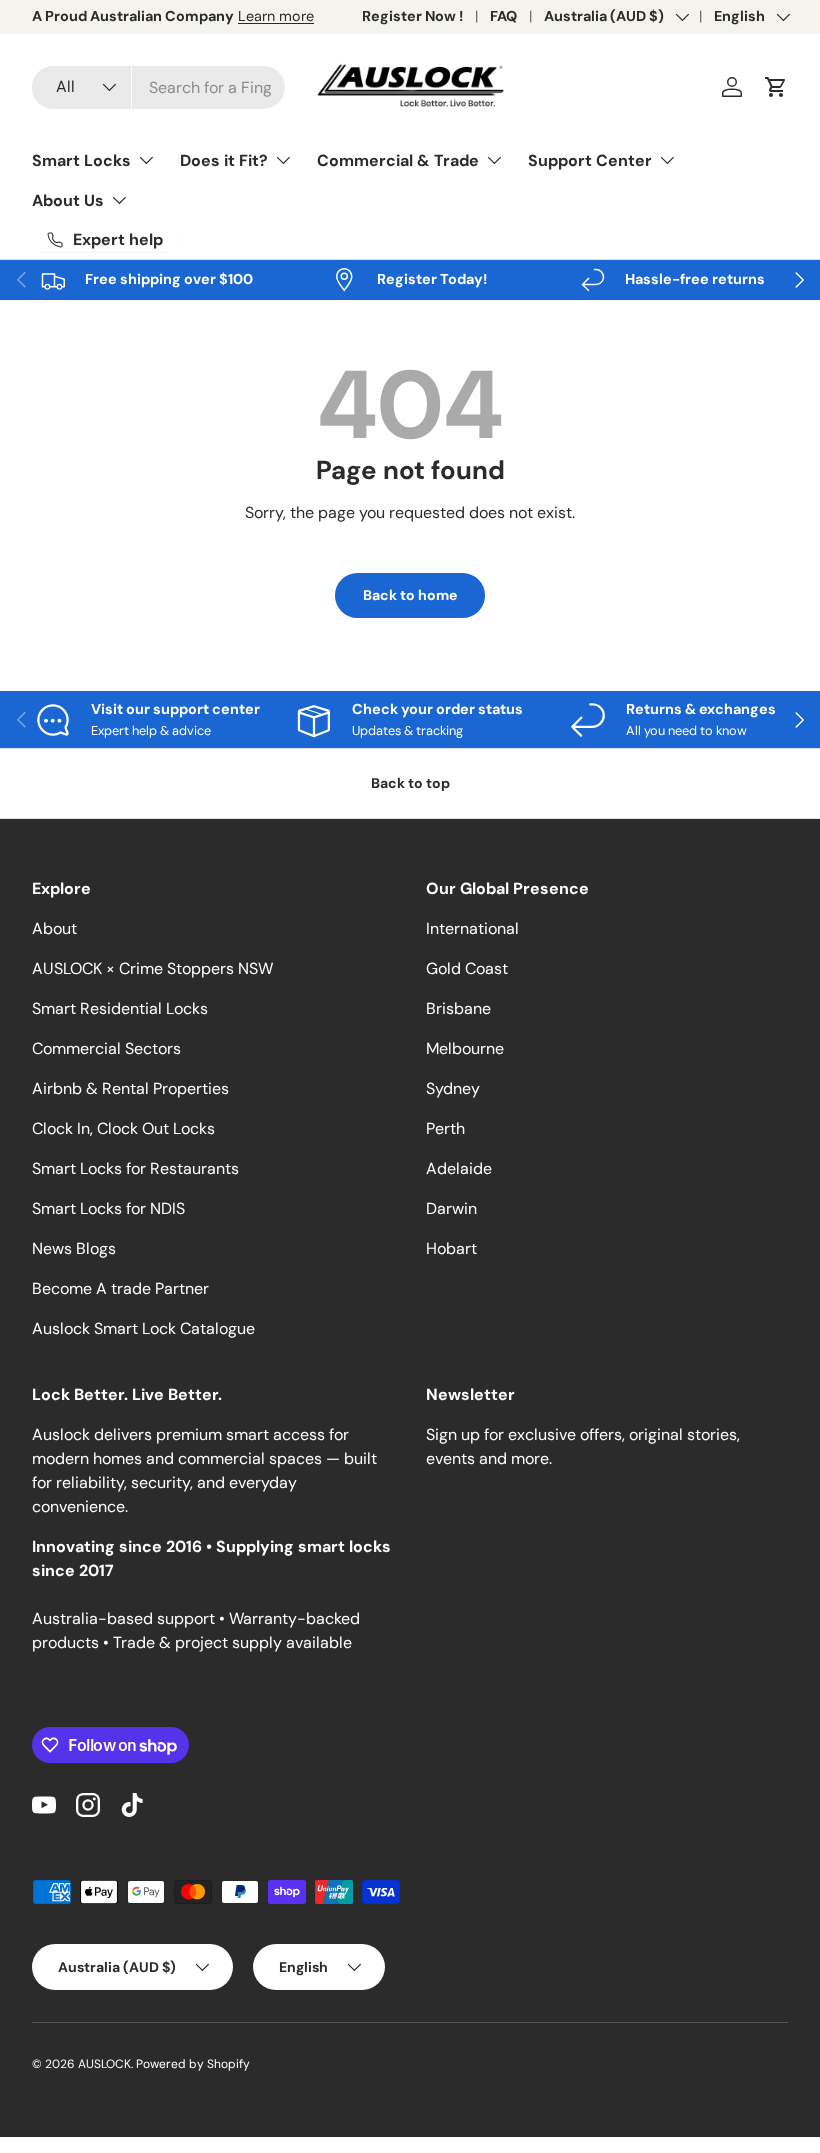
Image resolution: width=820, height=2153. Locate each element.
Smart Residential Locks (120, 1008)
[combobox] (158, 87)
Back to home (410, 595)
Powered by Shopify (193, 2064)
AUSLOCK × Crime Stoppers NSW (152, 968)
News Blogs (74, 1248)
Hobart (451, 1248)
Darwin (451, 1208)
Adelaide (459, 1168)
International (472, 928)
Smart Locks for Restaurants (135, 1168)
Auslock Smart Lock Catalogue (143, 1328)
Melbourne (465, 1048)
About (54, 928)
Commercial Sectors (106, 1048)
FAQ (503, 16)
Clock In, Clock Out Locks (123, 1128)
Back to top (410, 783)
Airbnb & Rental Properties (130, 1088)
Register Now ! (412, 16)
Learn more (276, 16)
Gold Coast (467, 968)
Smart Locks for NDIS (108, 1208)
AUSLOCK (104, 2064)
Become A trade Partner (120, 1288)
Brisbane (458, 1008)
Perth (445, 1128)
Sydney (453, 1088)
